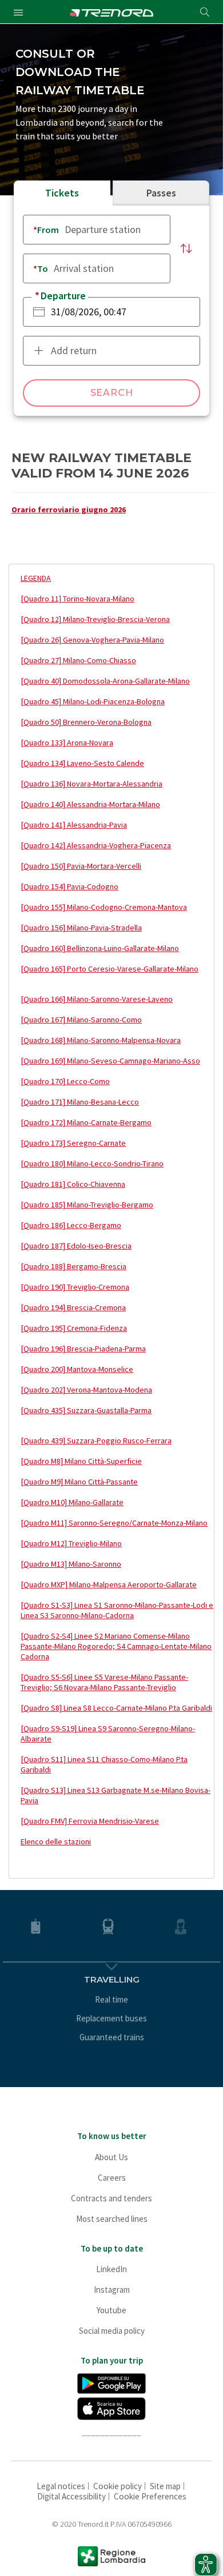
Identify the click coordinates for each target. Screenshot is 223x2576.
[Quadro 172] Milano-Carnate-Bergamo (86, 1122)
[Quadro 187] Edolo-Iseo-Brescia (76, 1246)
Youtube (111, 2310)
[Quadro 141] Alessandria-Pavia (74, 825)
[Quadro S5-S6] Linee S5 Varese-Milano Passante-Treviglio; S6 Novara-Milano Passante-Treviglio (104, 1682)
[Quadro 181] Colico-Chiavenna (73, 1184)
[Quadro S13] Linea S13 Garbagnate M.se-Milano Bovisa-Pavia (116, 1795)
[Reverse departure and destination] (186, 249)
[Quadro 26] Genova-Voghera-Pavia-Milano (92, 640)
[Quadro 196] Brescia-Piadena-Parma (83, 1349)
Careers (112, 2178)
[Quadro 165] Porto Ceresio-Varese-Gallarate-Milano (109, 969)
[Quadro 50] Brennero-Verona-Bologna (86, 722)
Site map (165, 2486)
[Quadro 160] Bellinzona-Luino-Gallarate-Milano (100, 948)
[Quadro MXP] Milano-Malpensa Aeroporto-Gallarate (109, 1584)
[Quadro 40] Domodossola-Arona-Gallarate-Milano (105, 681)
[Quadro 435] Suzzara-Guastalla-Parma (86, 1410)
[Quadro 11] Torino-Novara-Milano (77, 599)
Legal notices (61, 2486)
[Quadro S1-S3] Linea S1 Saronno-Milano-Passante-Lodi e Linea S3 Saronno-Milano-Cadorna (117, 1610)
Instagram (112, 2290)
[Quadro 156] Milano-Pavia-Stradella (81, 928)
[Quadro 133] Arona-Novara (67, 743)
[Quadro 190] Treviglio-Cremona (75, 1287)
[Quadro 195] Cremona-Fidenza (74, 1328)
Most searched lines (112, 2219)
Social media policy (112, 2331)
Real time (111, 1999)
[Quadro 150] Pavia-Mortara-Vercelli (81, 866)
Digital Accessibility (71, 2496)
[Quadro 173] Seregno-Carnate (73, 1143)
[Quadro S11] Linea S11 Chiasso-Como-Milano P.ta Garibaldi (104, 1764)
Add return (74, 350)
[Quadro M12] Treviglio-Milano (71, 1543)
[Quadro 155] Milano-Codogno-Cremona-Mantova (104, 907)
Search (112, 393)
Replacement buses (111, 2018)
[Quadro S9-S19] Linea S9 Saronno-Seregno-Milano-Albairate (108, 1734)
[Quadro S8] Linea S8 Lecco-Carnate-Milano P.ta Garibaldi (116, 1708)
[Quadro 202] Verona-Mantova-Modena (86, 1390)
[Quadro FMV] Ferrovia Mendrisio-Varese (90, 1821)
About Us (111, 2157)
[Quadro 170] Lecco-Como (65, 1081)
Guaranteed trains (112, 2037)
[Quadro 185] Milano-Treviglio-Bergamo (87, 1205)
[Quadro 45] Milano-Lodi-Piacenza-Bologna (93, 701)
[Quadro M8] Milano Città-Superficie (81, 1461)
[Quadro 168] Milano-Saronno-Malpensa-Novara (101, 1040)
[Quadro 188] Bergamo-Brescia (73, 1266)
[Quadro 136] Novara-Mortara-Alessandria (91, 784)
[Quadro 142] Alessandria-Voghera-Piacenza (96, 845)
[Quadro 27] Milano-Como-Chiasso (78, 660)
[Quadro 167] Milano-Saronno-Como (81, 1020)
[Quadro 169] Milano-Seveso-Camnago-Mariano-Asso (110, 1061)
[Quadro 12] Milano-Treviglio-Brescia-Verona (95, 619)
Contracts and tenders (111, 2198)
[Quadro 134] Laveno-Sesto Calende (82, 763)
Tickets (62, 193)
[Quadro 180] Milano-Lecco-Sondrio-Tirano (92, 1163)
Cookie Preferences (150, 2496)
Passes (161, 193)
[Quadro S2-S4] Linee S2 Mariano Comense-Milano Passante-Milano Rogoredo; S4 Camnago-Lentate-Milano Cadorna (116, 1646)
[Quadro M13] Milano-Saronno (71, 1564)
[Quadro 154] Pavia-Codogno (69, 886)
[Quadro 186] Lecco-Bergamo (71, 1225)
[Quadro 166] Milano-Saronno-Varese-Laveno (97, 999)
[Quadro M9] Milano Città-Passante (79, 1482)
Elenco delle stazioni (56, 1841)
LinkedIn (111, 2269)
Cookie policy (118, 2486)
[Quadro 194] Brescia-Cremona (73, 1307)
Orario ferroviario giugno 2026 (69, 509)
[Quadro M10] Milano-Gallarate (72, 1502)
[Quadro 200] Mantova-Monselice (77, 1369)
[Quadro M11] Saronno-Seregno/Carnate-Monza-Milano (114, 1523)
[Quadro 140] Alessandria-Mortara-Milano (90, 804)
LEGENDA (36, 578)
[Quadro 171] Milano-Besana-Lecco (80, 1102)
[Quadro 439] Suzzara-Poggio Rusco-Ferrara (96, 1441)
